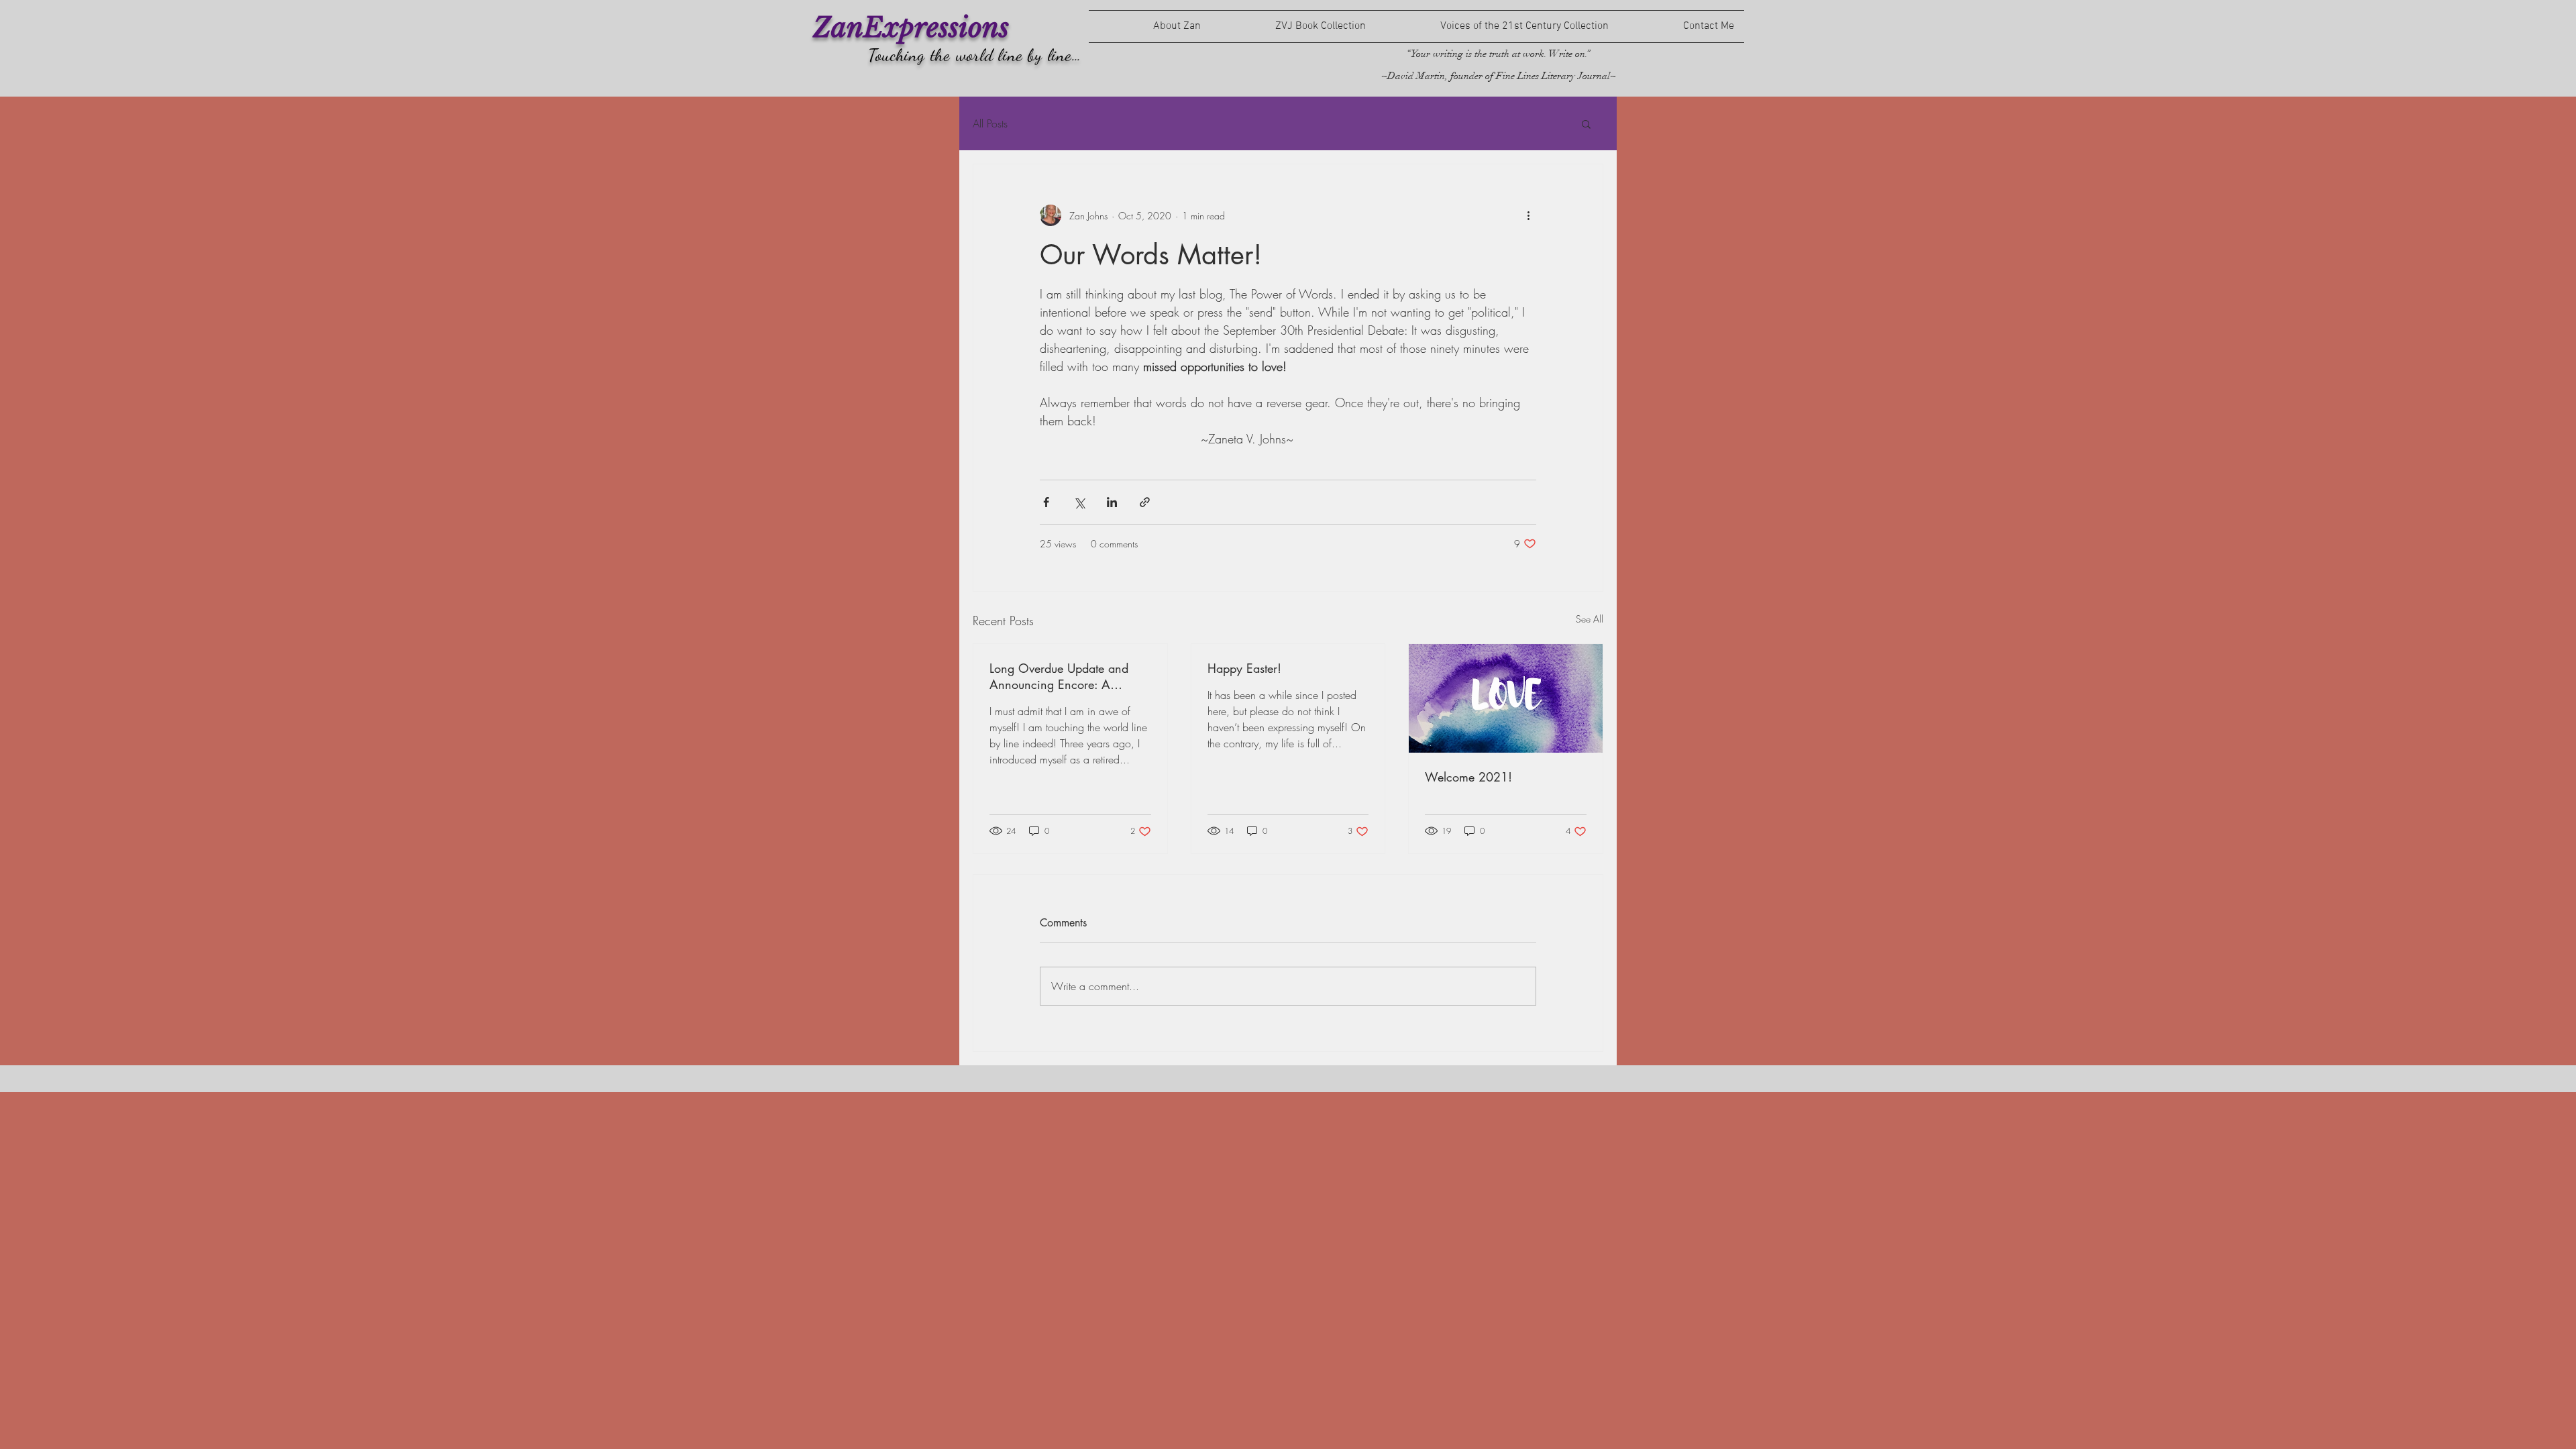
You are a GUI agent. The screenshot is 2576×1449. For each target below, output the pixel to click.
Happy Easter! (1244, 668)
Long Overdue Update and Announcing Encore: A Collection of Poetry (1059, 676)
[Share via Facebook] (1046, 502)
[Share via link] (1145, 502)
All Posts (990, 123)
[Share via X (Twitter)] (1079, 502)
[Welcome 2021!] (1506, 698)
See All (1590, 619)
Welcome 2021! (1468, 777)
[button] (1586, 123)
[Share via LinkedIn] (1112, 502)
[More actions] (1528, 215)
